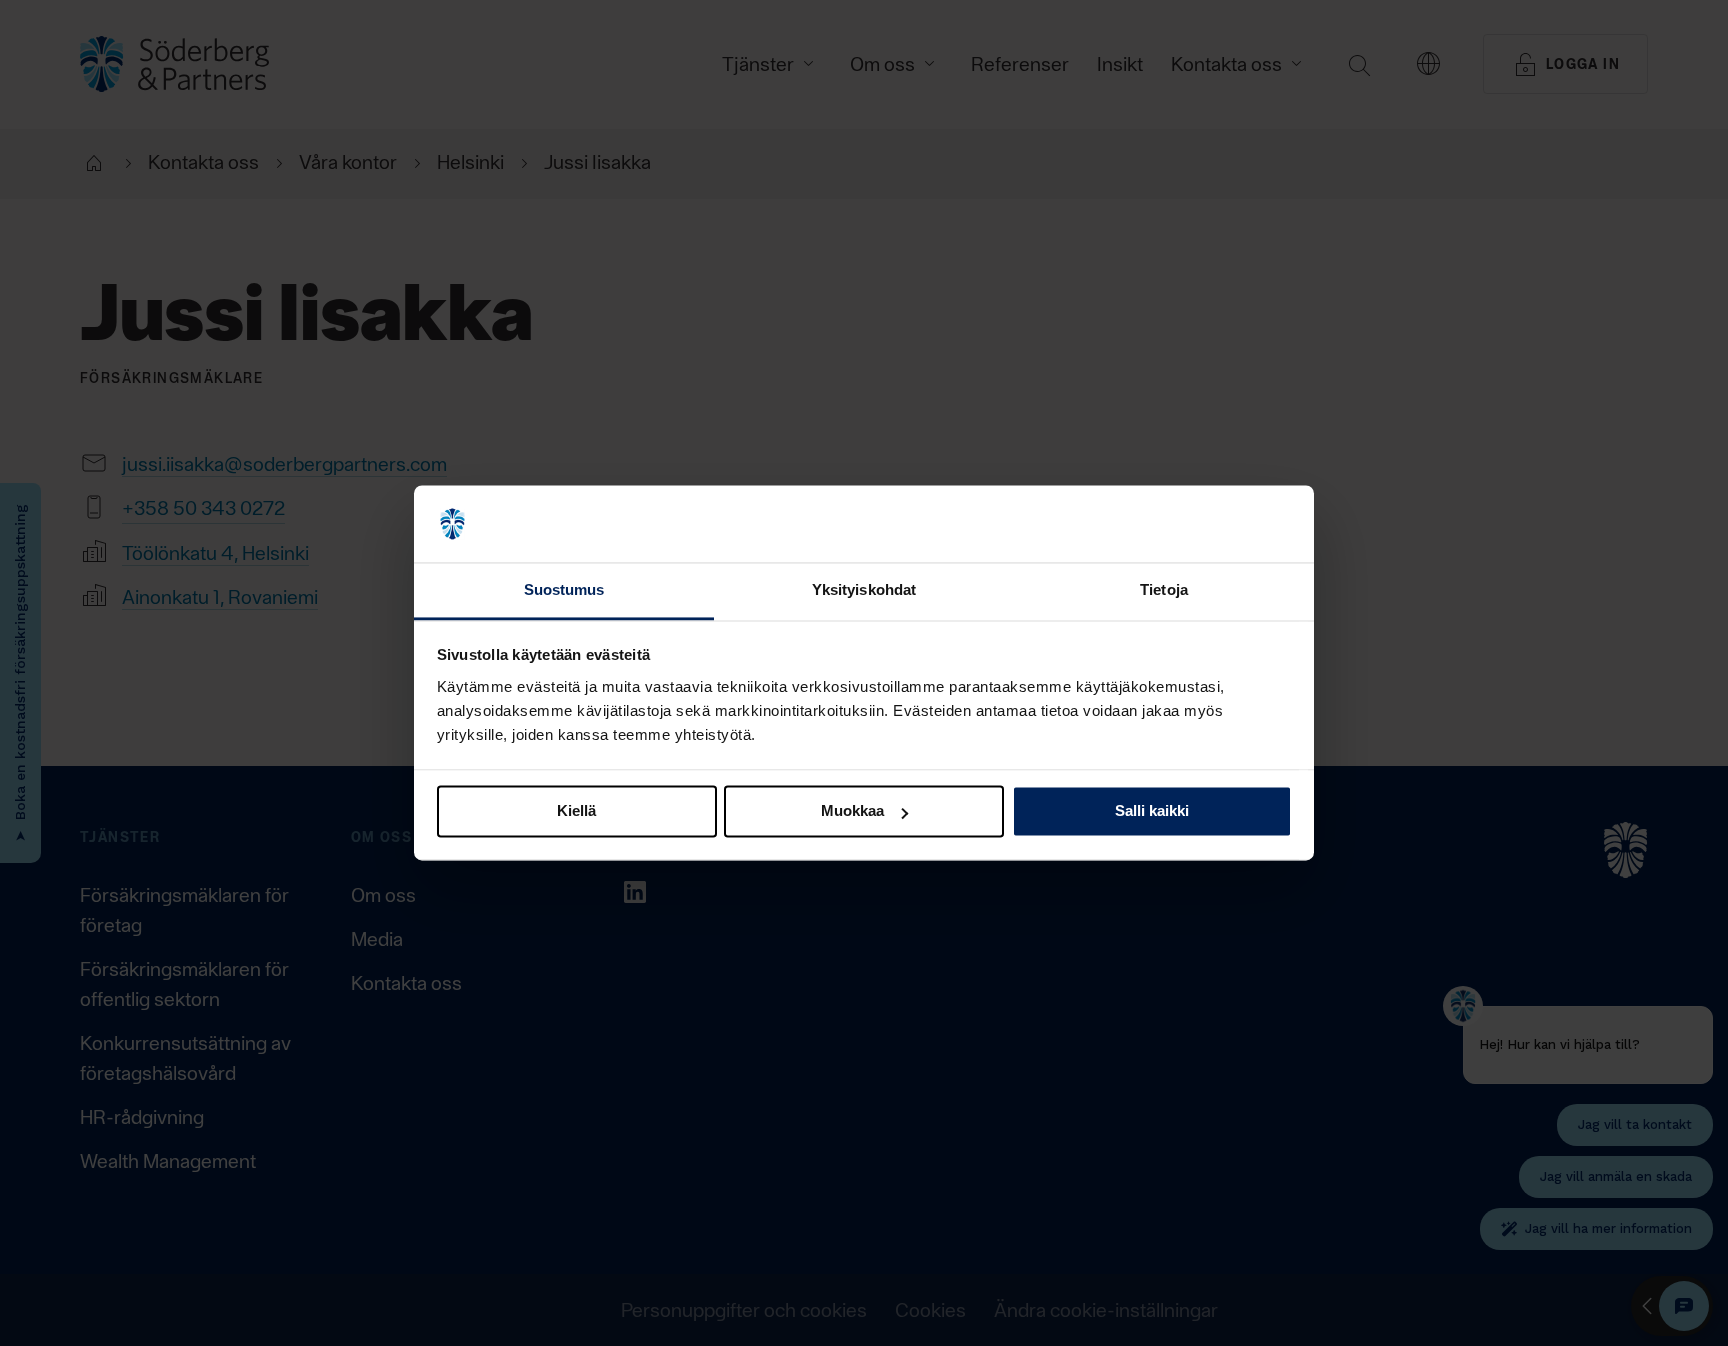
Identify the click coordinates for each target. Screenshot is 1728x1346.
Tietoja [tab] (1164, 589)
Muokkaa (852, 811)
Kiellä (576, 811)
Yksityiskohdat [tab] (864, 589)
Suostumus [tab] (564, 589)
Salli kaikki (1152, 811)
